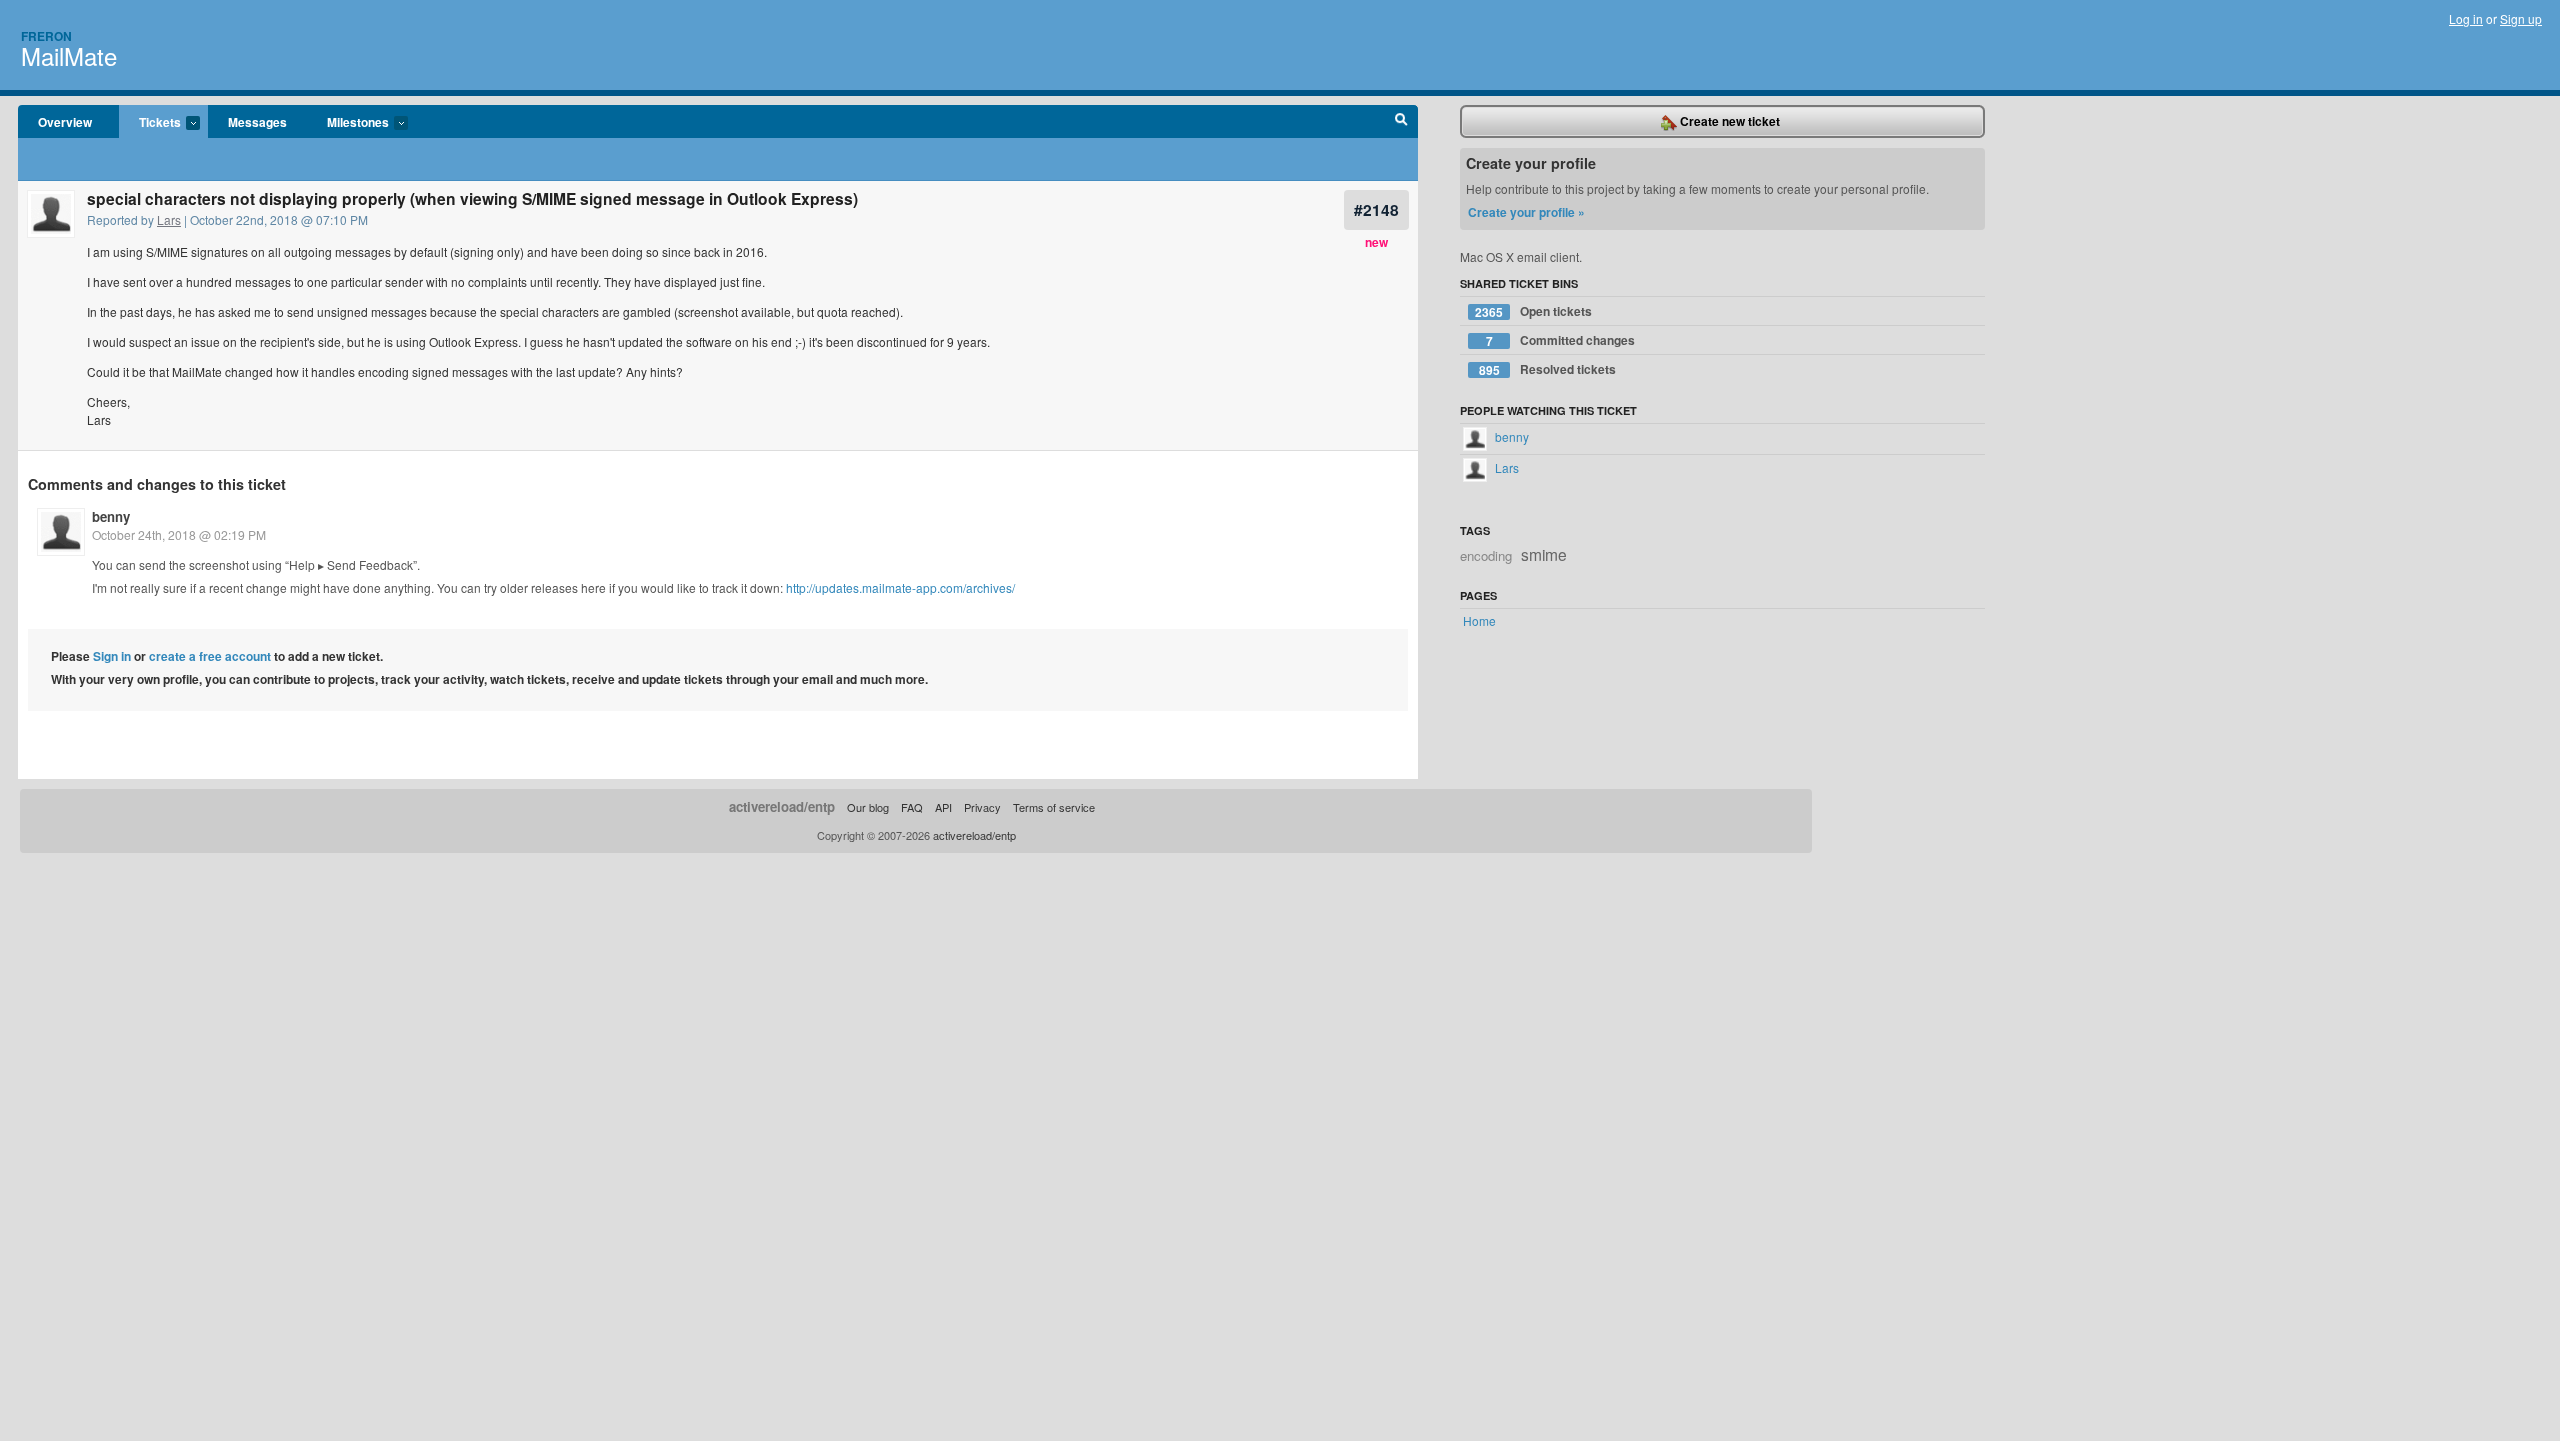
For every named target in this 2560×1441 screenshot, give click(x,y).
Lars (169, 219)
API (943, 807)
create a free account (210, 656)
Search (1401, 122)
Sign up (2521, 18)
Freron (46, 36)
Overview (65, 122)
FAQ (912, 807)
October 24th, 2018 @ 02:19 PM (179, 534)
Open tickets (1533, 311)
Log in (2466, 18)
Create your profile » (1526, 212)
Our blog (868, 807)
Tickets (150, 123)
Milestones (348, 123)
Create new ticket (1728, 121)
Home (1479, 620)
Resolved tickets (1548, 369)
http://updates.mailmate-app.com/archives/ (900, 587)
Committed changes (1561, 340)
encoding (1486, 555)
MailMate (69, 55)
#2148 (1376, 209)
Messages (257, 122)
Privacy (982, 807)
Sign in (112, 656)
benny (111, 516)
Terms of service (1054, 807)
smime (1544, 554)
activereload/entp (782, 806)
